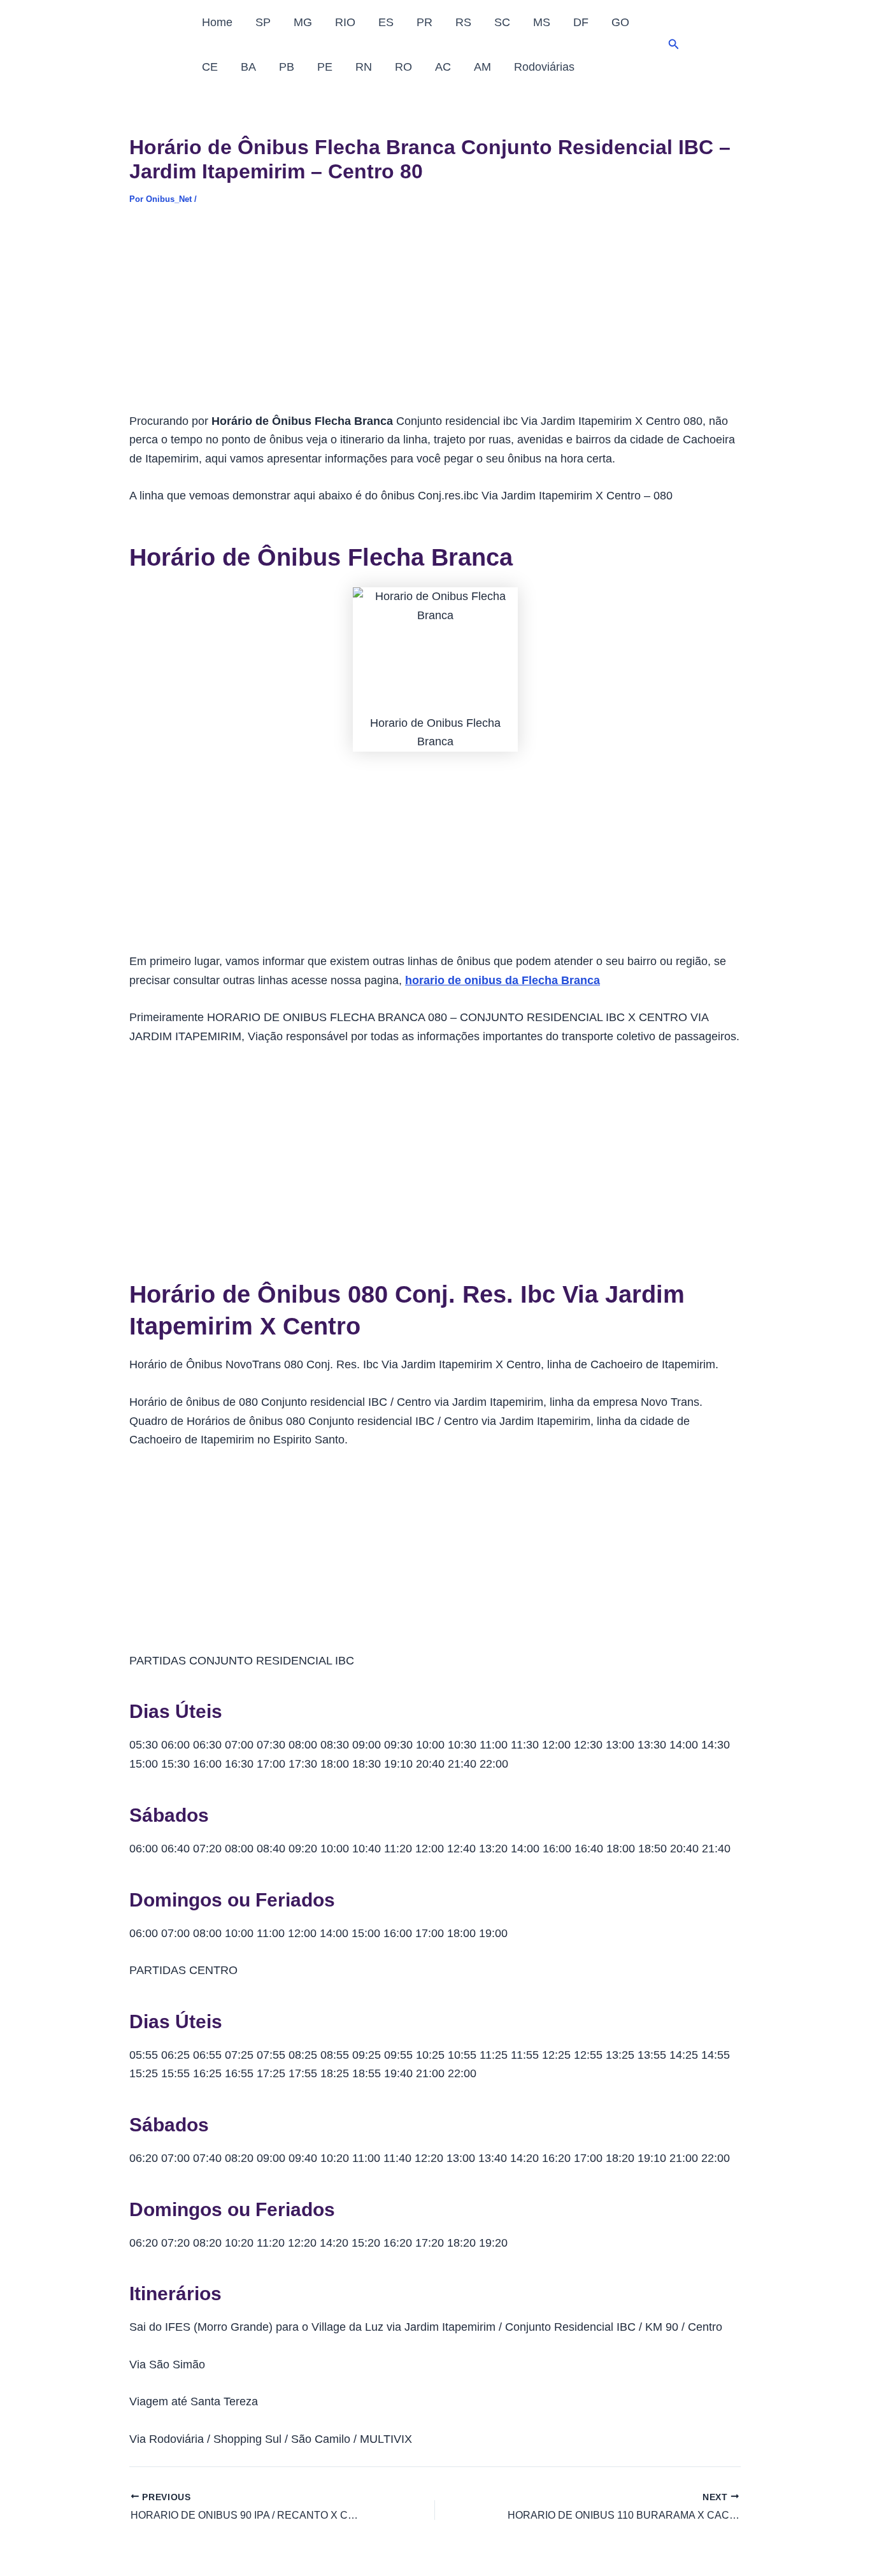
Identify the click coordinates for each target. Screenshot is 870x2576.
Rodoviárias (544, 67)
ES (386, 22)
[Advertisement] (435, 318)
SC (502, 22)
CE (210, 67)
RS (463, 22)
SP (263, 22)
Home (217, 22)
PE (325, 67)
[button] (674, 45)
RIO (345, 22)
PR (424, 22)
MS (542, 22)
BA (248, 67)
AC (443, 67)
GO (620, 22)
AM (482, 67)
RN (364, 67)
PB (287, 67)
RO (403, 67)
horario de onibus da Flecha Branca (503, 980)
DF (581, 22)
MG (303, 22)
